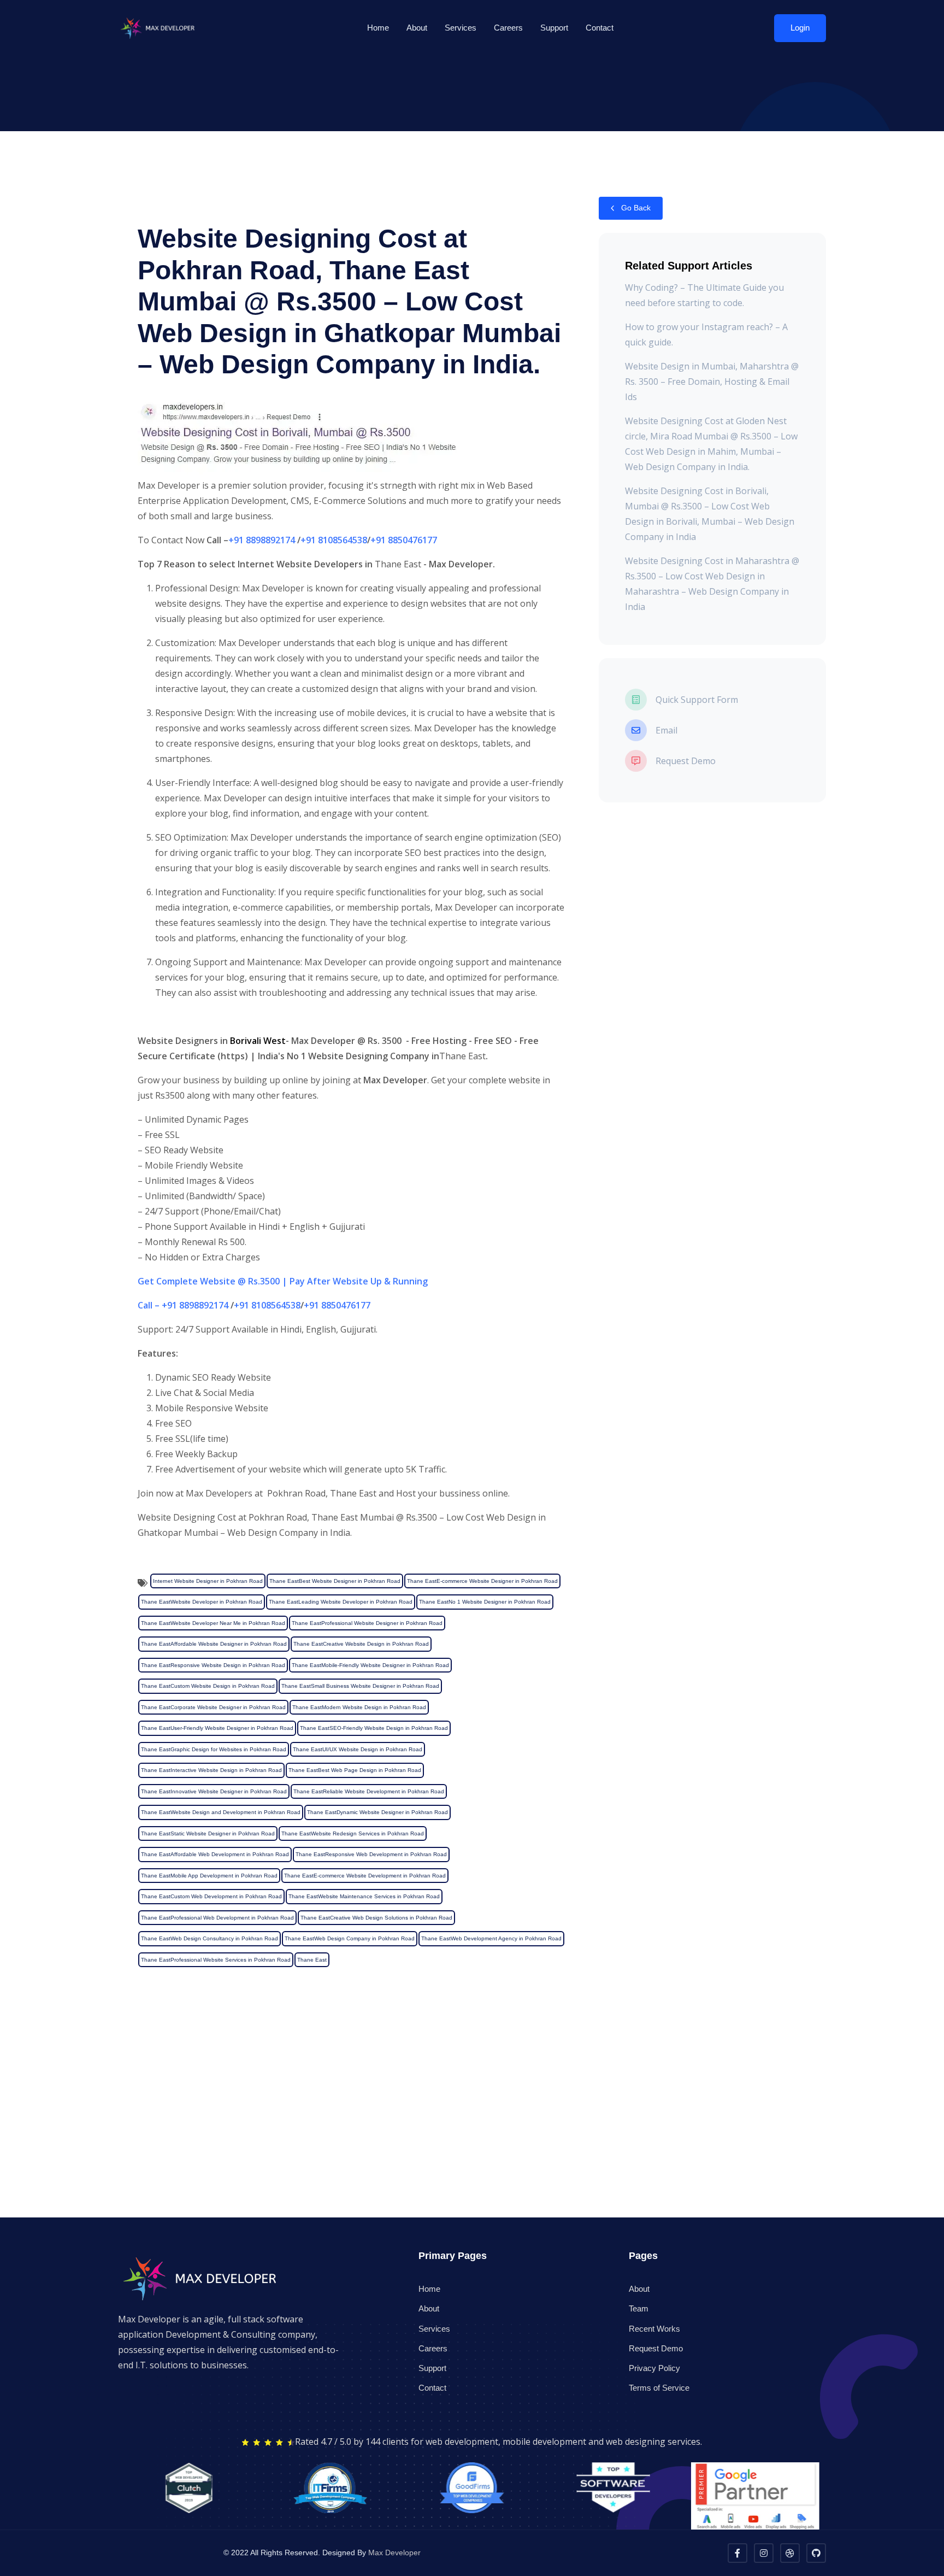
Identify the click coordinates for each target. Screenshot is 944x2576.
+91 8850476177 (404, 540)
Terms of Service (659, 2388)
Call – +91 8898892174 (183, 1305)
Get (147, 1281)
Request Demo (656, 2348)
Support (554, 28)
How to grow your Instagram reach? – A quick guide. (706, 335)
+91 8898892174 (262, 540)
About (417, 28)
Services (461, 28)
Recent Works (654, 2329)
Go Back (635, 208)
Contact (600, 28)
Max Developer (394, 2552)
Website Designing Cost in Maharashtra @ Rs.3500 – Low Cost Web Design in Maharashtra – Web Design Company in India (712, 584)
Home (378, 28)
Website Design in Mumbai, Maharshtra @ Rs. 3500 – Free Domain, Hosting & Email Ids (712, 382)
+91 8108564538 (334, 540)
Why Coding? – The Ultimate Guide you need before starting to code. (704, 295)
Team (639, 2308)
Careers (508, 28)
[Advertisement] (328, 2141)
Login (800, 28)
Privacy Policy (654, 2368)
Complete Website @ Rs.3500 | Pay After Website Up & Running (292, 1281)
